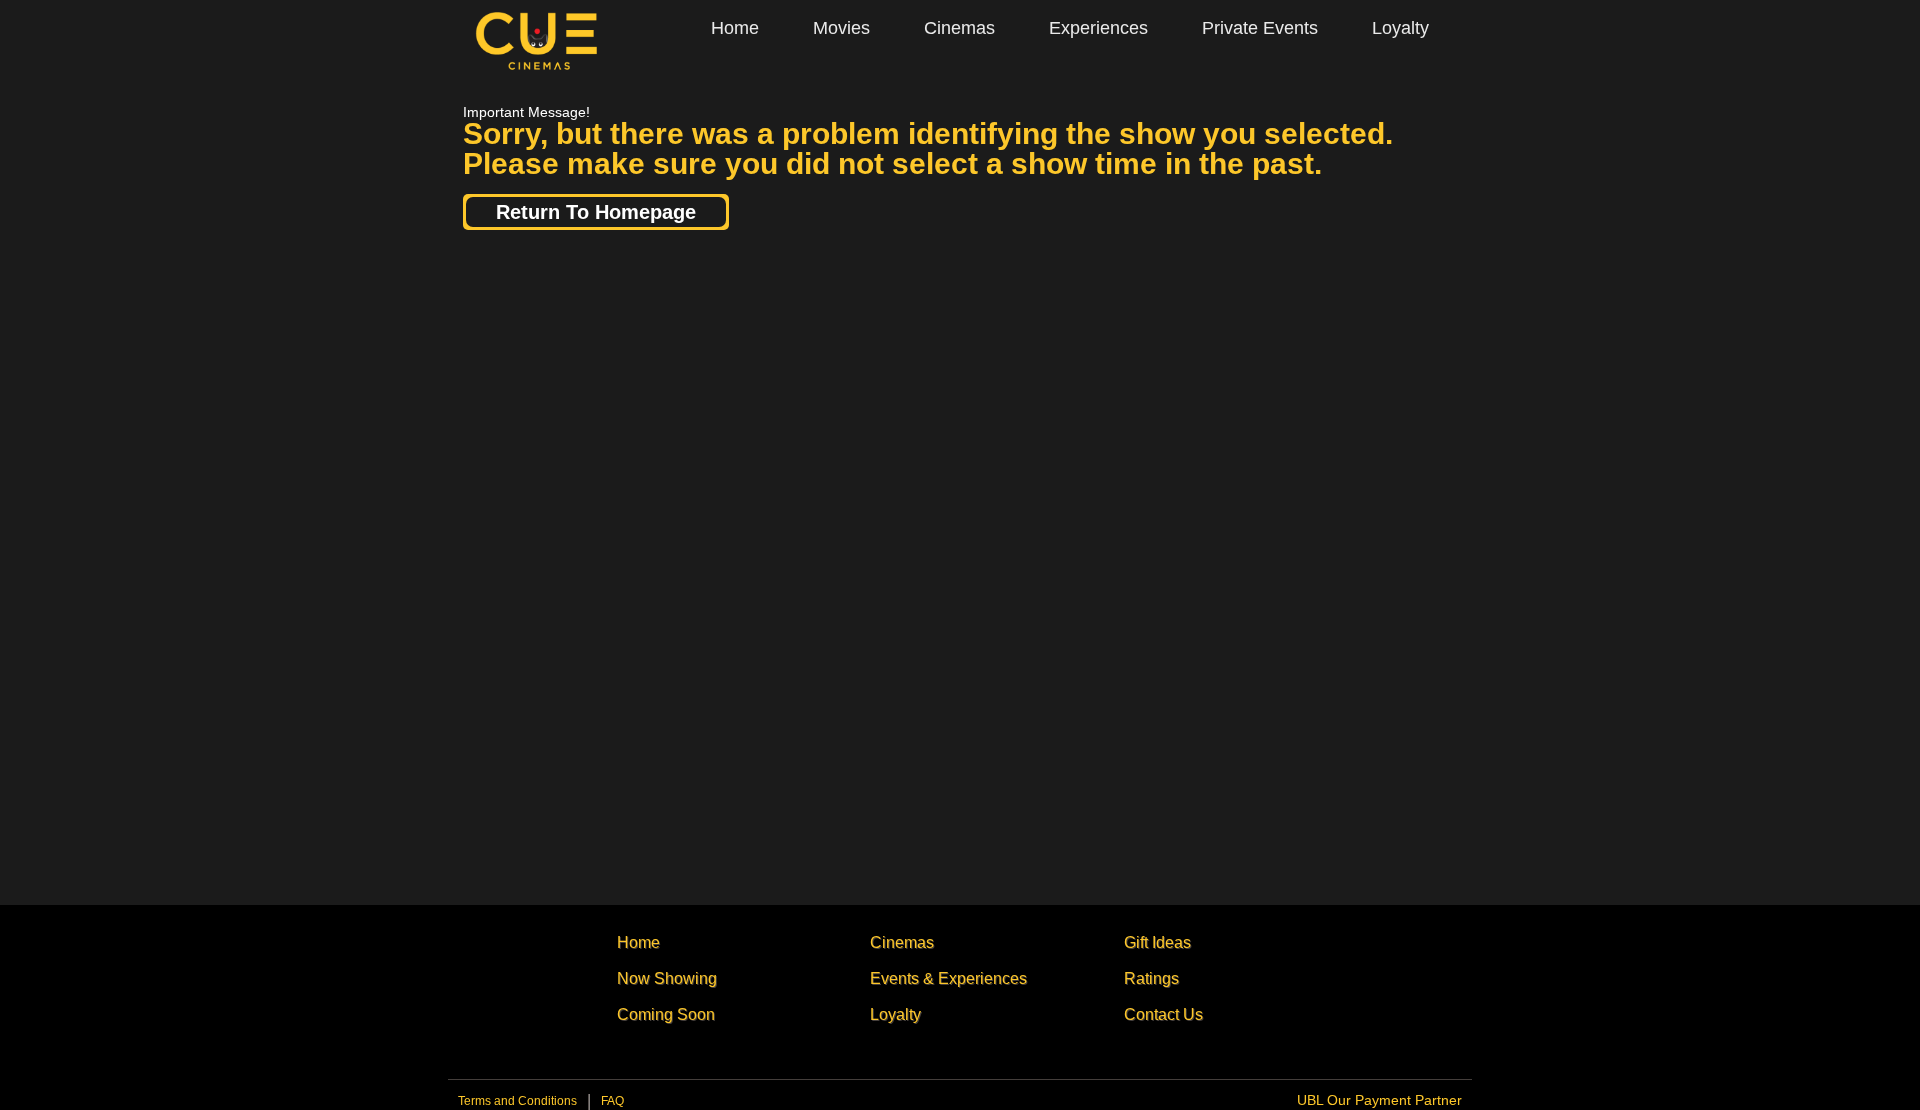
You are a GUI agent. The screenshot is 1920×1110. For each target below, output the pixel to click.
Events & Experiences (948, 978)
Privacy (612, 1106)
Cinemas (959, 28)
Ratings (1151, 978)
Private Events (1260, 28)
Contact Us (1163, 1014)
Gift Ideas (1157, 942)
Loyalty (1400, 28)
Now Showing (667, 978)
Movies (841, 28)
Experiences (1098, 28)
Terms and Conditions (517, 1101)
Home (735, 28)
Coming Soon (666, 1014)
